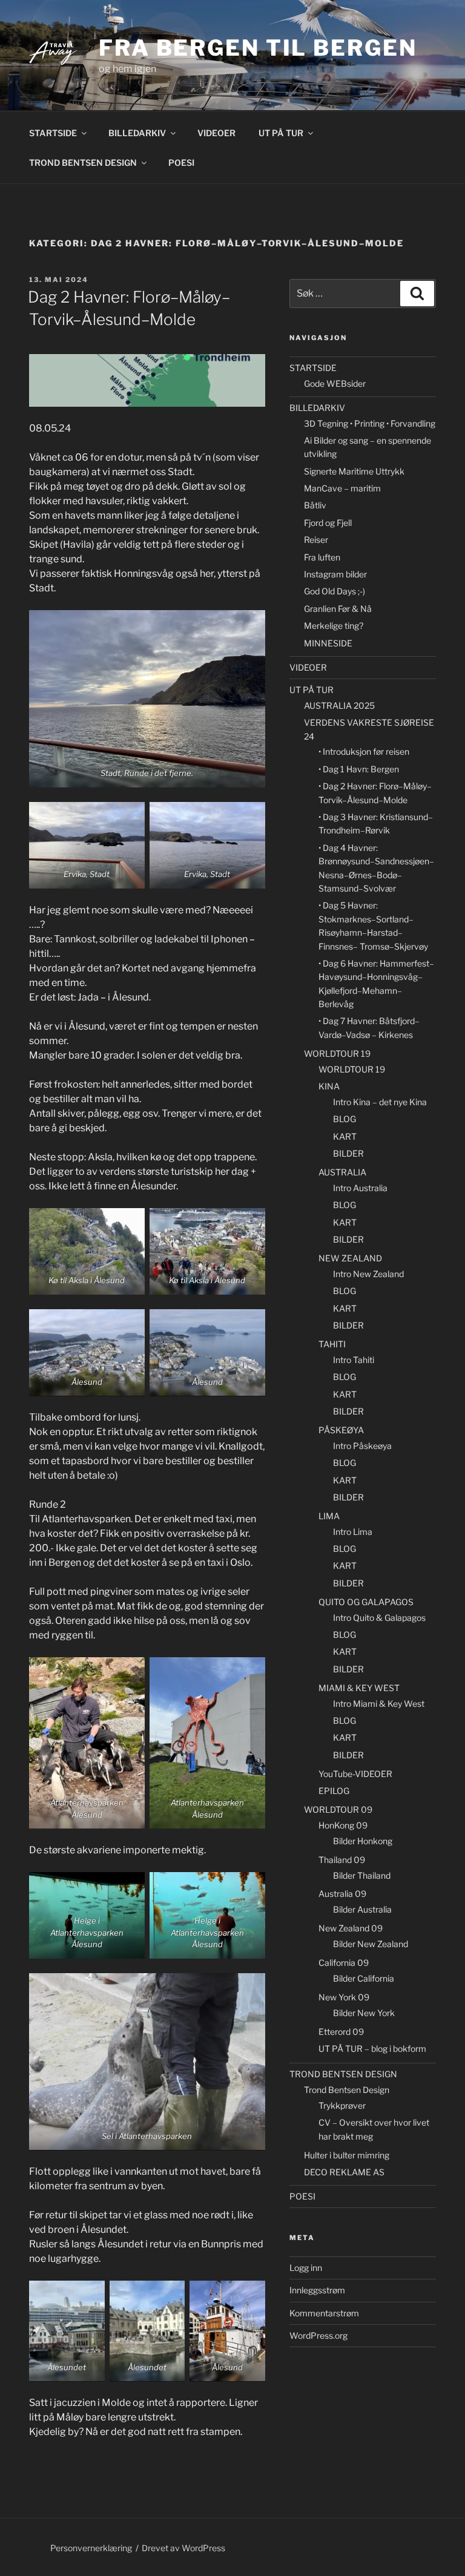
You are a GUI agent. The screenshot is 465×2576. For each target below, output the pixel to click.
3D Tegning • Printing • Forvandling (370, 423)
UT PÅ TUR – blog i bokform (372, 2049)
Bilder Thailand (362, 1875)
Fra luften (322, 557)
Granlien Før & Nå (338, 609)
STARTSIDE (53, 133)
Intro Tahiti (354, 1360)
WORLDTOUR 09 (338, 1809)
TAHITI (332, 1344)
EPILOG (334, 1791)
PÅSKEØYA (341, 1430)
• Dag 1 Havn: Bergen (359, 769)
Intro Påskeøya (362, 1446)
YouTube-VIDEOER (355, 1774)
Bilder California (364, 1978)
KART (345, 1136)
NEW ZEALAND (350, 1258)
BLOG (345, 1119)
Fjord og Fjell (328, 523)
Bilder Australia (362, 1909)
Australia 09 (342, 1894)
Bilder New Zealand (371, 1944)
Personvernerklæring (91, 2548)
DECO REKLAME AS (344, 2172)
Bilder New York (364, 2013)
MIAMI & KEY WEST (359, 1688)
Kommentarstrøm (324, 2313)
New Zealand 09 (351, 1928)
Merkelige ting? (334, 626)
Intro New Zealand (368, 1274)
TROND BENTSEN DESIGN (83, 163)
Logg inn (306, 2268)
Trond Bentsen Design (347, 2090)
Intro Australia (360, 1188)
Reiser (316, 540)
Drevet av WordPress (183, 2548)
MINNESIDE (328, 643)
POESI (181, 163)
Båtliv (315, 505)
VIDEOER (216, 133)
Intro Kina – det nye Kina (380, 1102)
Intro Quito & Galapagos (379, 1618)
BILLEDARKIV (137, 133)
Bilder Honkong (363, 1841)
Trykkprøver (342, 2105)
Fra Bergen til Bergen (258, 48)
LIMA (329, 1516)
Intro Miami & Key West (379, 1704)
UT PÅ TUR (281, 133)
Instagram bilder (335, 574)
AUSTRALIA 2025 (339, 705)
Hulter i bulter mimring (347, 2155)
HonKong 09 (343, 1825)
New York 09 (344, 1997)
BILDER (348, 1153)
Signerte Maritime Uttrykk (354, 471)
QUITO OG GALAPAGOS (366, 1602)
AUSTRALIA (342, 1172)
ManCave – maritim (342, 488)
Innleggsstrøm (317, 2290)
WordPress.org (318, 2335)
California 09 (344, 1963)
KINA (329, 1086)
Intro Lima (353, 1532)
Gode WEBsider (335, 383)
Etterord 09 (341, 2032)
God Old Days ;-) (335, 591)
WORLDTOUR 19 (337, 1053)
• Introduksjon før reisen (364, 751)
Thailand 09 (342, 1860)
